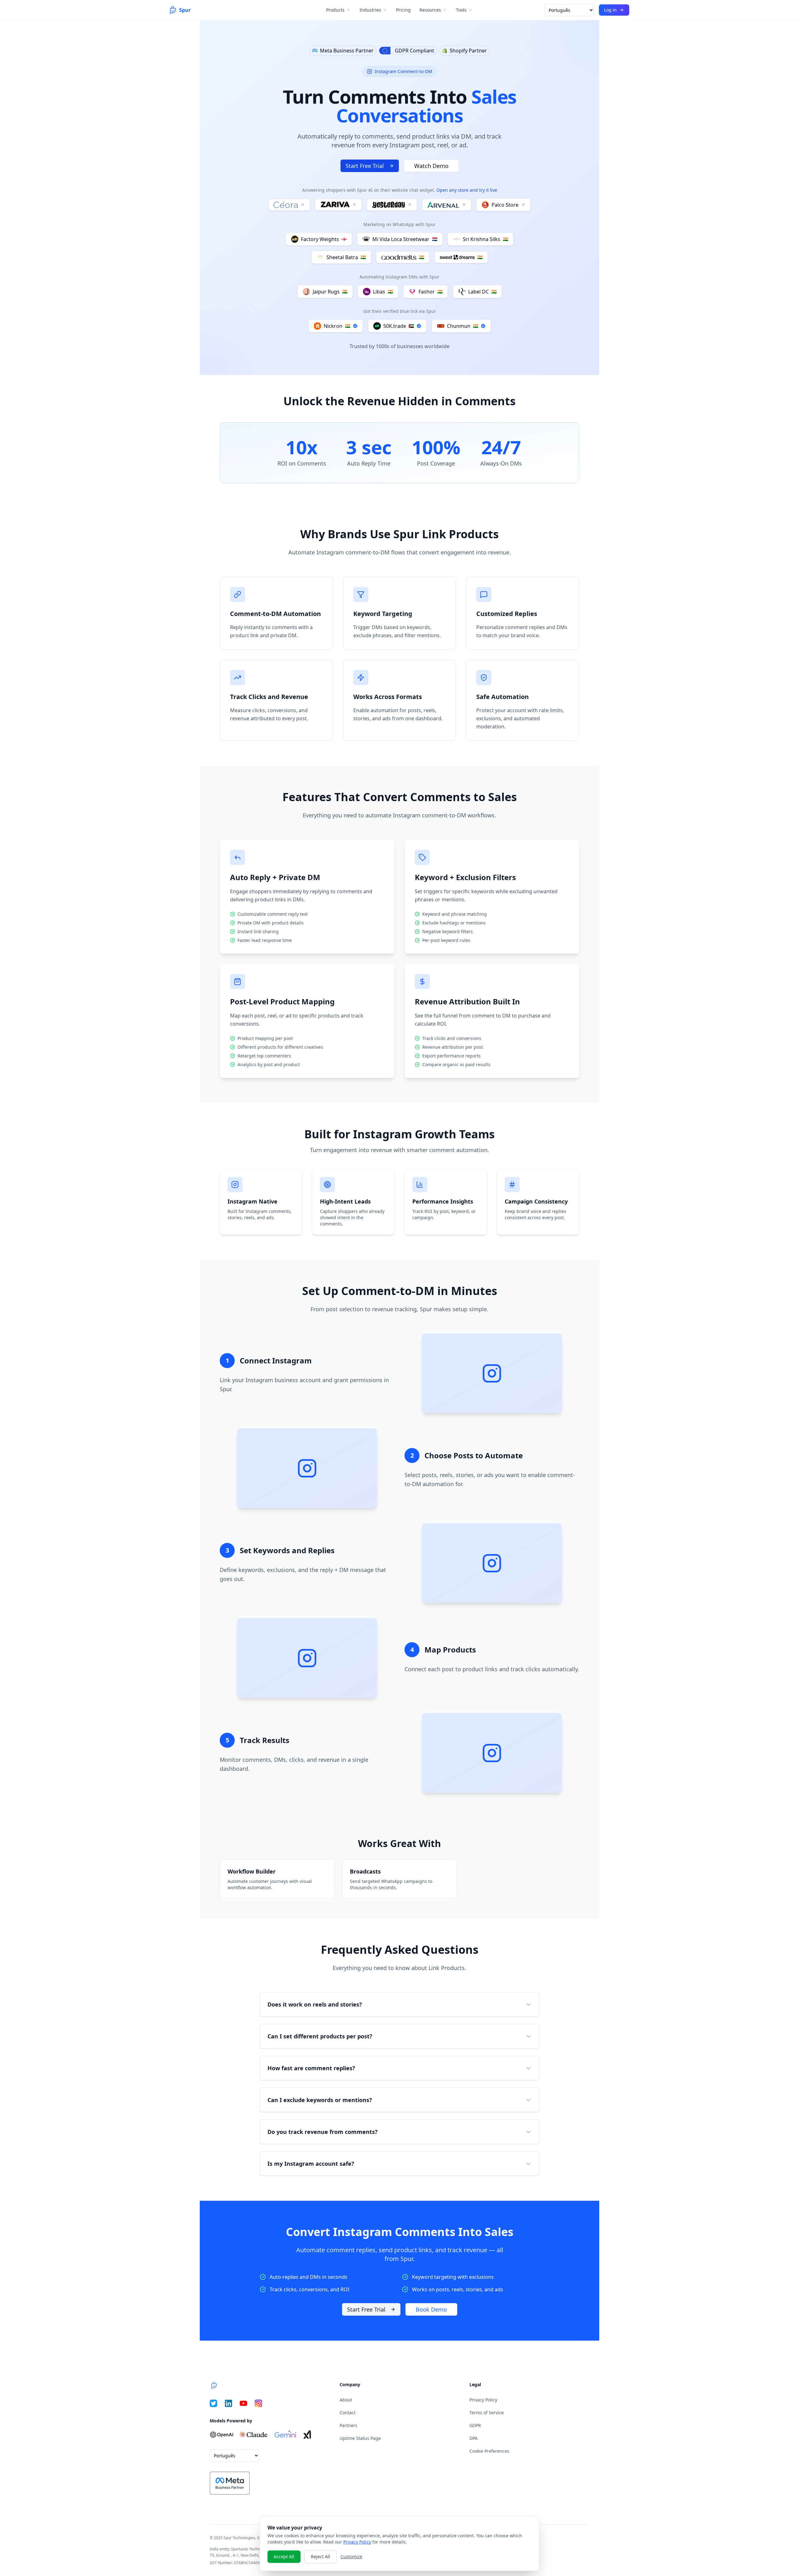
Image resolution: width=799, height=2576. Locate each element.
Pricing (403, 10)
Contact (348, 2413)
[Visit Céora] (289, 205)
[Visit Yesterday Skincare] (392, 205)
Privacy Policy (483, 2400)
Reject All (321, 2556)
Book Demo (431, 2309)
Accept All (284, 2556)
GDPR (475, 2425)
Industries (370, 10)
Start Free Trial (365, 166)
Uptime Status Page (360, 2438)
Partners (348, 2425)
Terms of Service (487, 2413)
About (346, 2400)
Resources (430, 10)
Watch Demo (431, 166)
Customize (351, 2556)
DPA (473, 2438)
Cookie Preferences (489, 2451)
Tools (461, 10)
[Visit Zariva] (338, 205)
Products (335, 10)
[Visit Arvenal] (447, 205)
